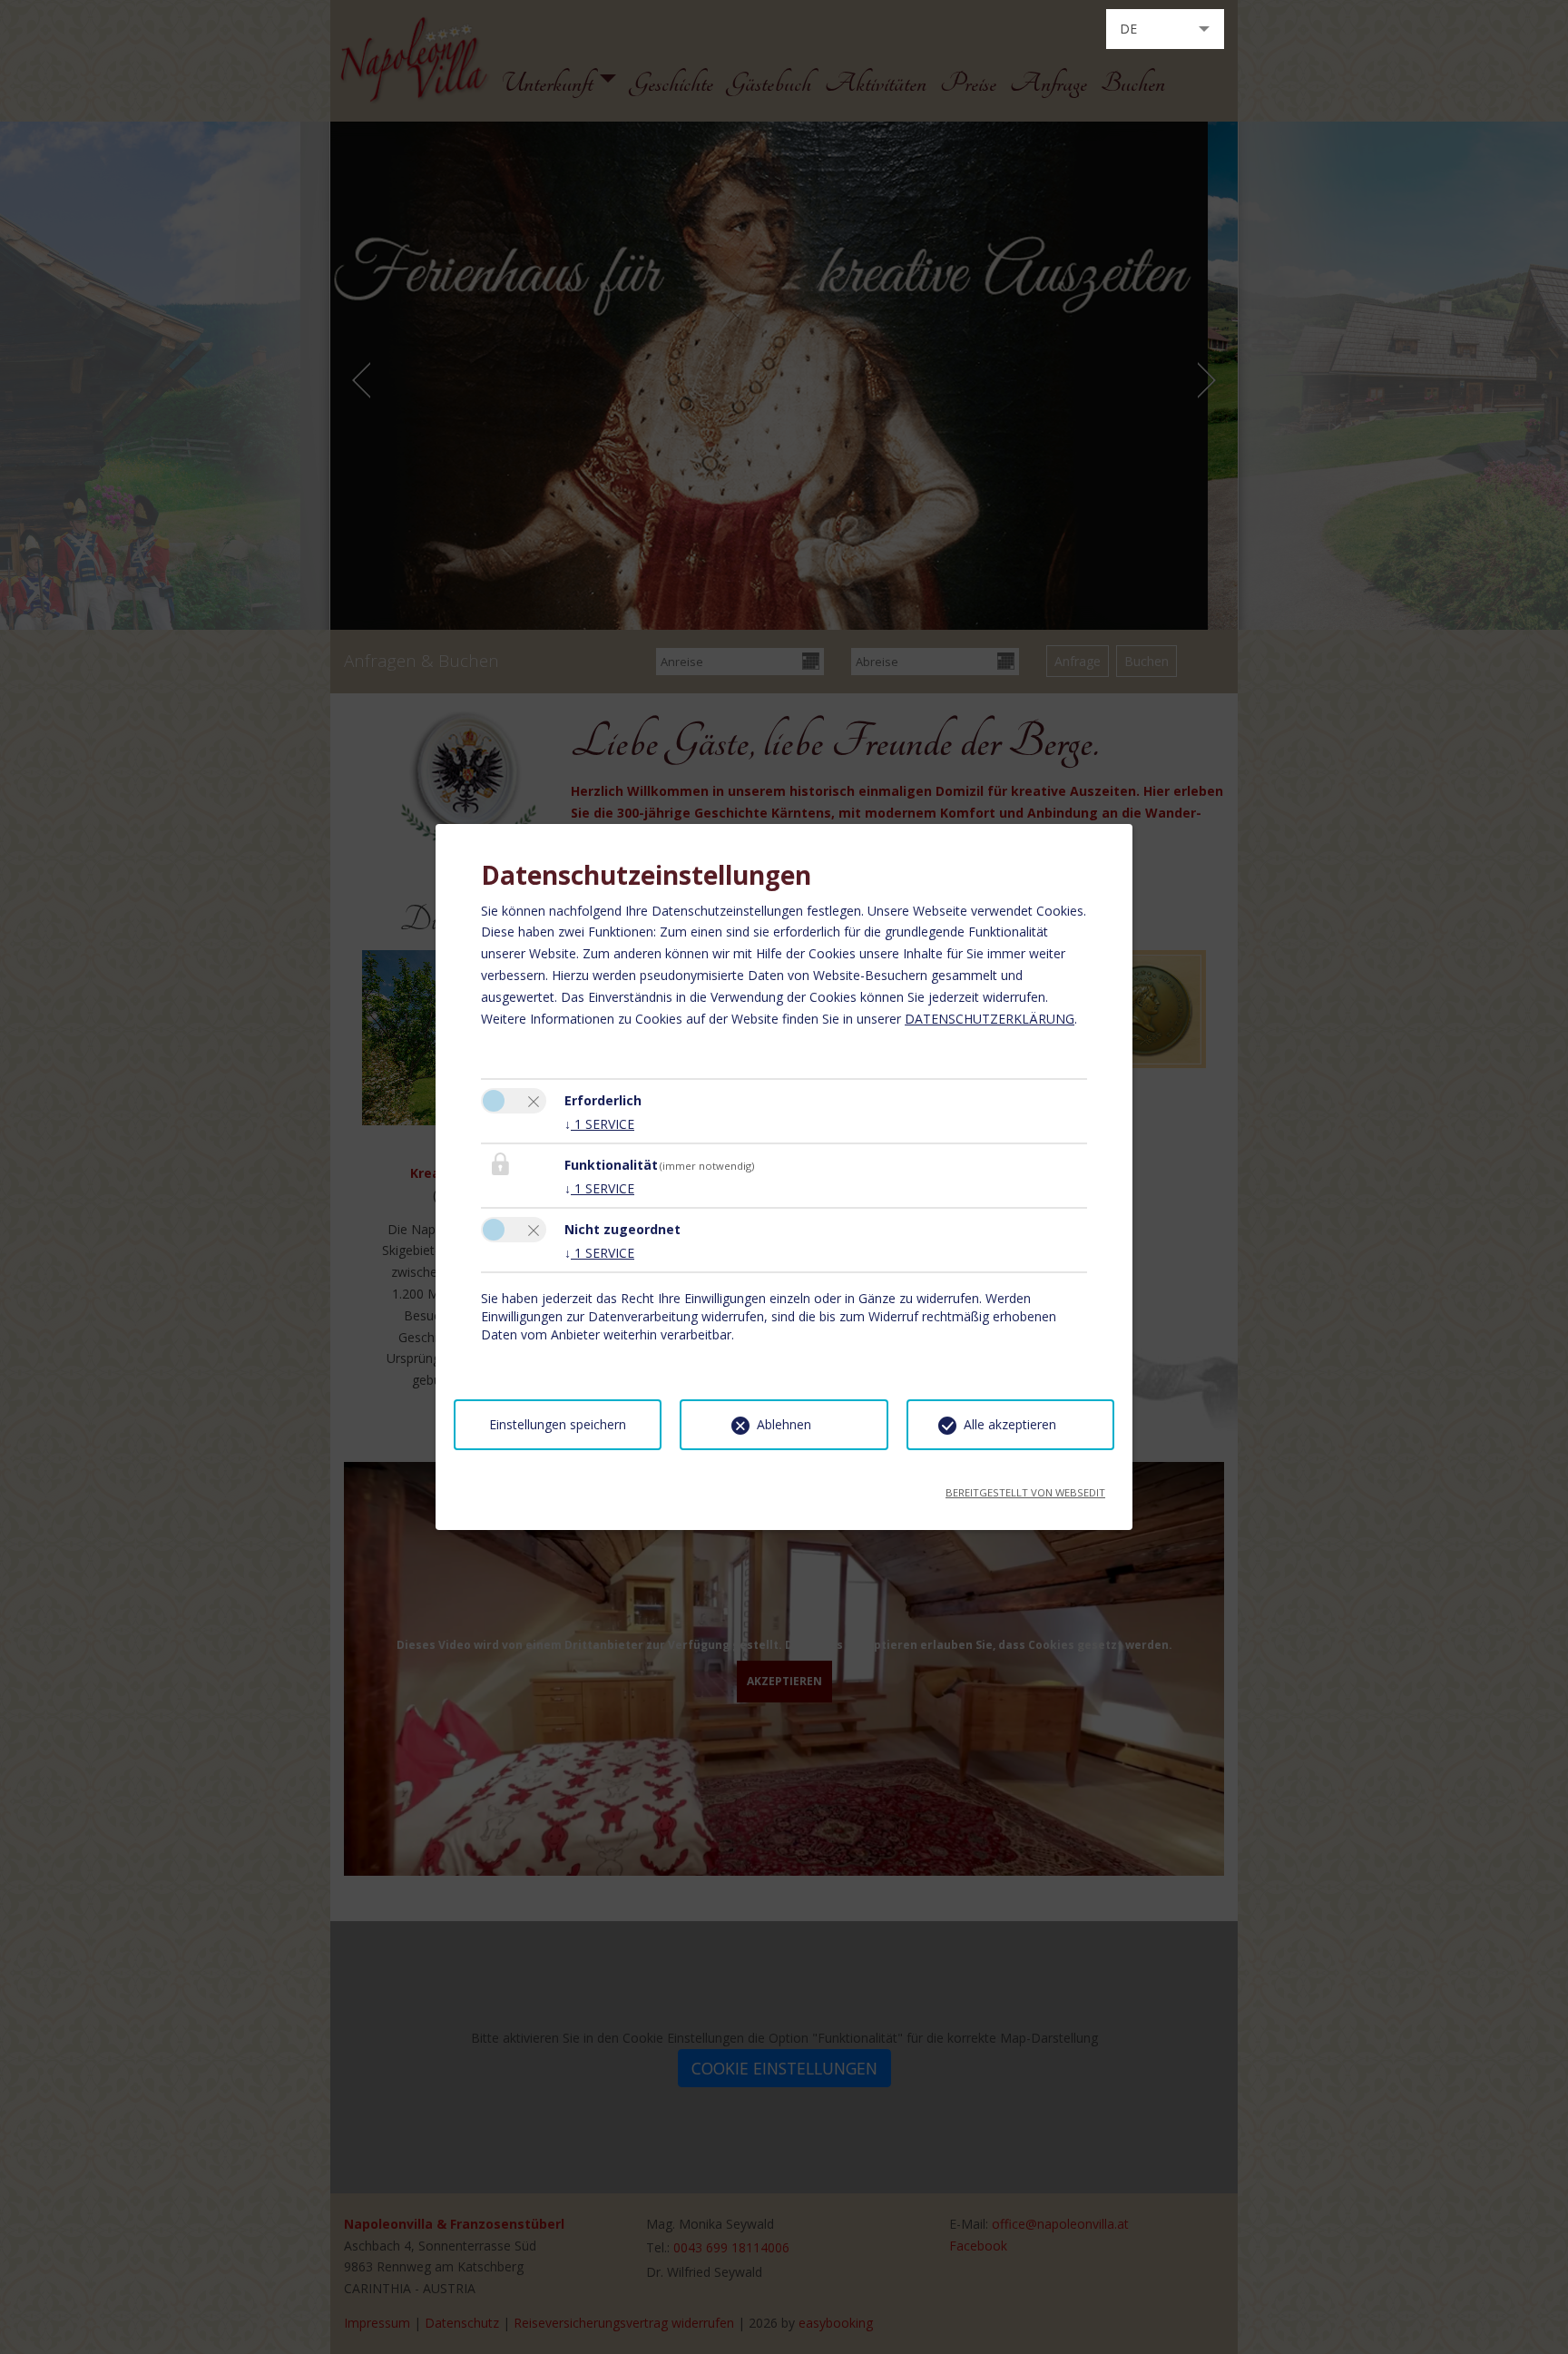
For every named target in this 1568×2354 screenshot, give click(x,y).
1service (599, 1124)
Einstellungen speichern (558, 1424)
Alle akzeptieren (1010, 1424)
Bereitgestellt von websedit (1025, 1487)
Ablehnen (784, 1424)
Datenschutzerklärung (990, 1019)
